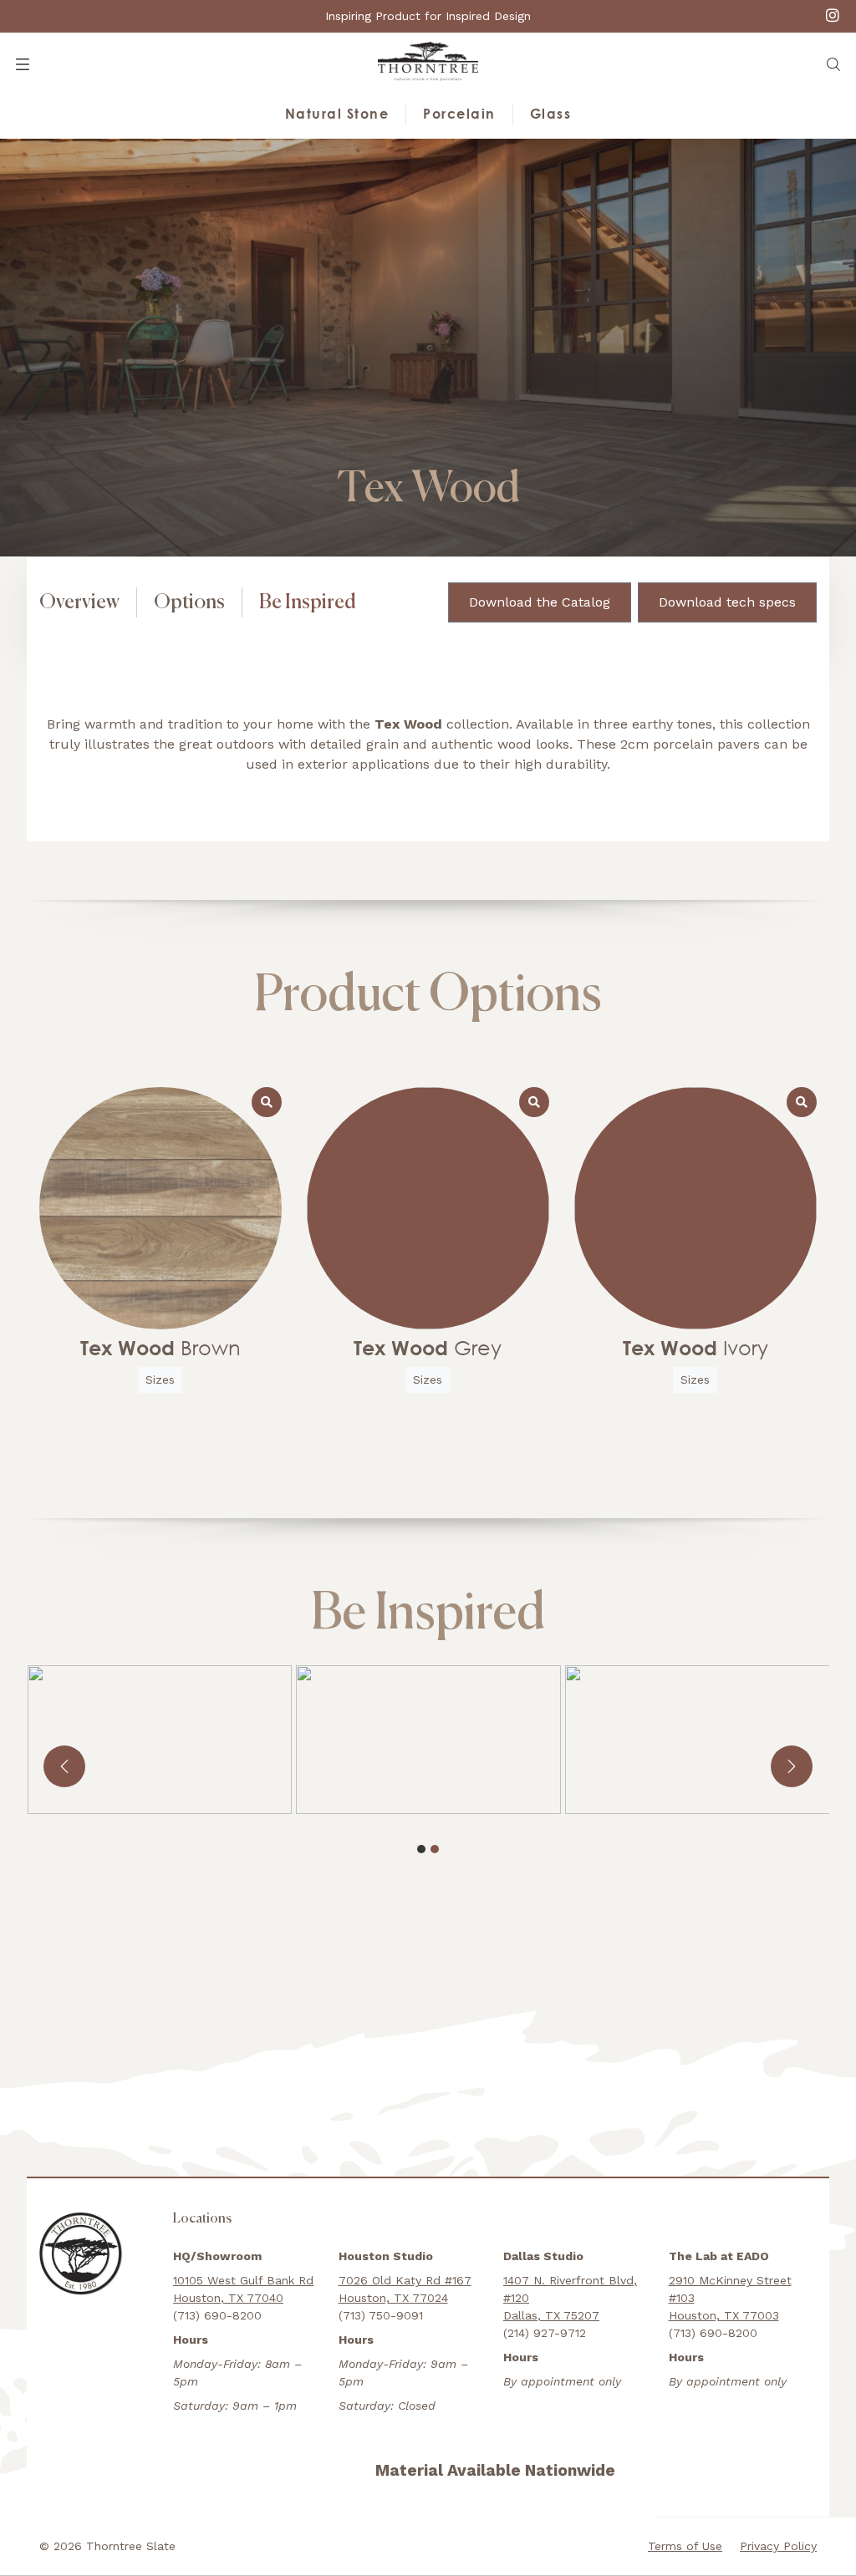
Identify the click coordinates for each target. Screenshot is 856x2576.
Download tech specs (727, 602)
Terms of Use (685, 2546)
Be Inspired (308, 602)
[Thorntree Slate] (428, 61)
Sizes (160, 1379)
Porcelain (459, 114)
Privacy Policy (778, 2546)
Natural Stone (337, 114)
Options (189, 602)
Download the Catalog (540, 602)
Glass (551, 114)
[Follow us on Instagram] (833, 15)
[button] (833, 64)
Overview (79, 602)
